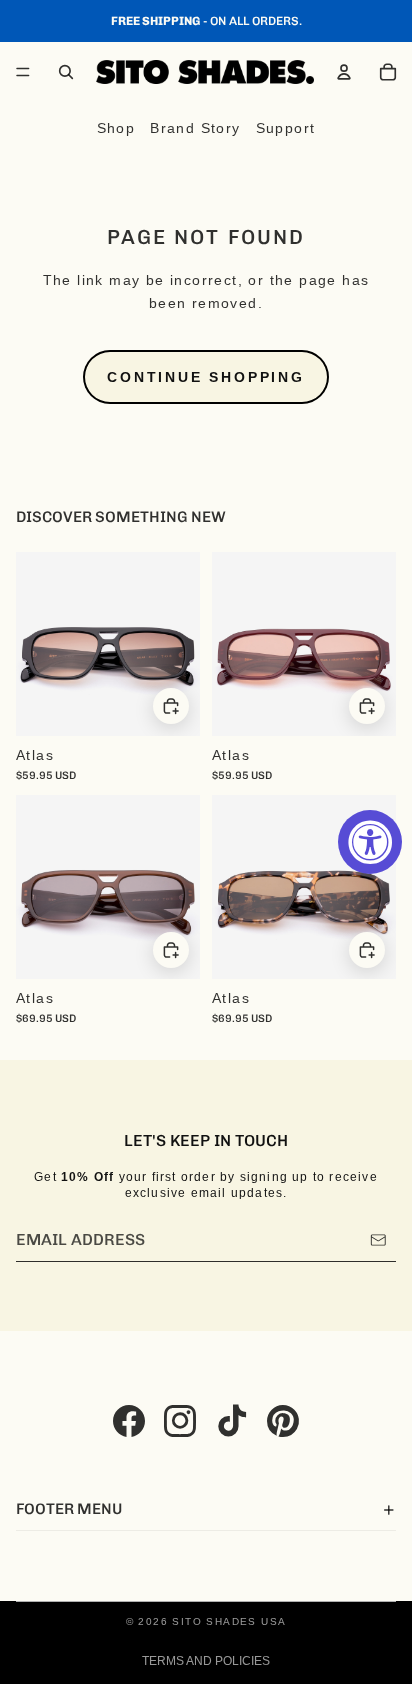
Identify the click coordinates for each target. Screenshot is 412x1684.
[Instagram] (180, 1421)
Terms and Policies (206, 1661)
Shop (116, 128)
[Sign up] (378, 1239)
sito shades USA (229, 1621)
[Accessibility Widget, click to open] (370, 842)
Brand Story (195, 128)
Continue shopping (206, 377)
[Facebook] (129, 1421)
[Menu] (23, 72)
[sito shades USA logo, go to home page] (205, 72)
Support (286, 128)
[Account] (344, 72)
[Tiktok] (232, 1421)
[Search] (66, 72)
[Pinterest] (283, 1421)
